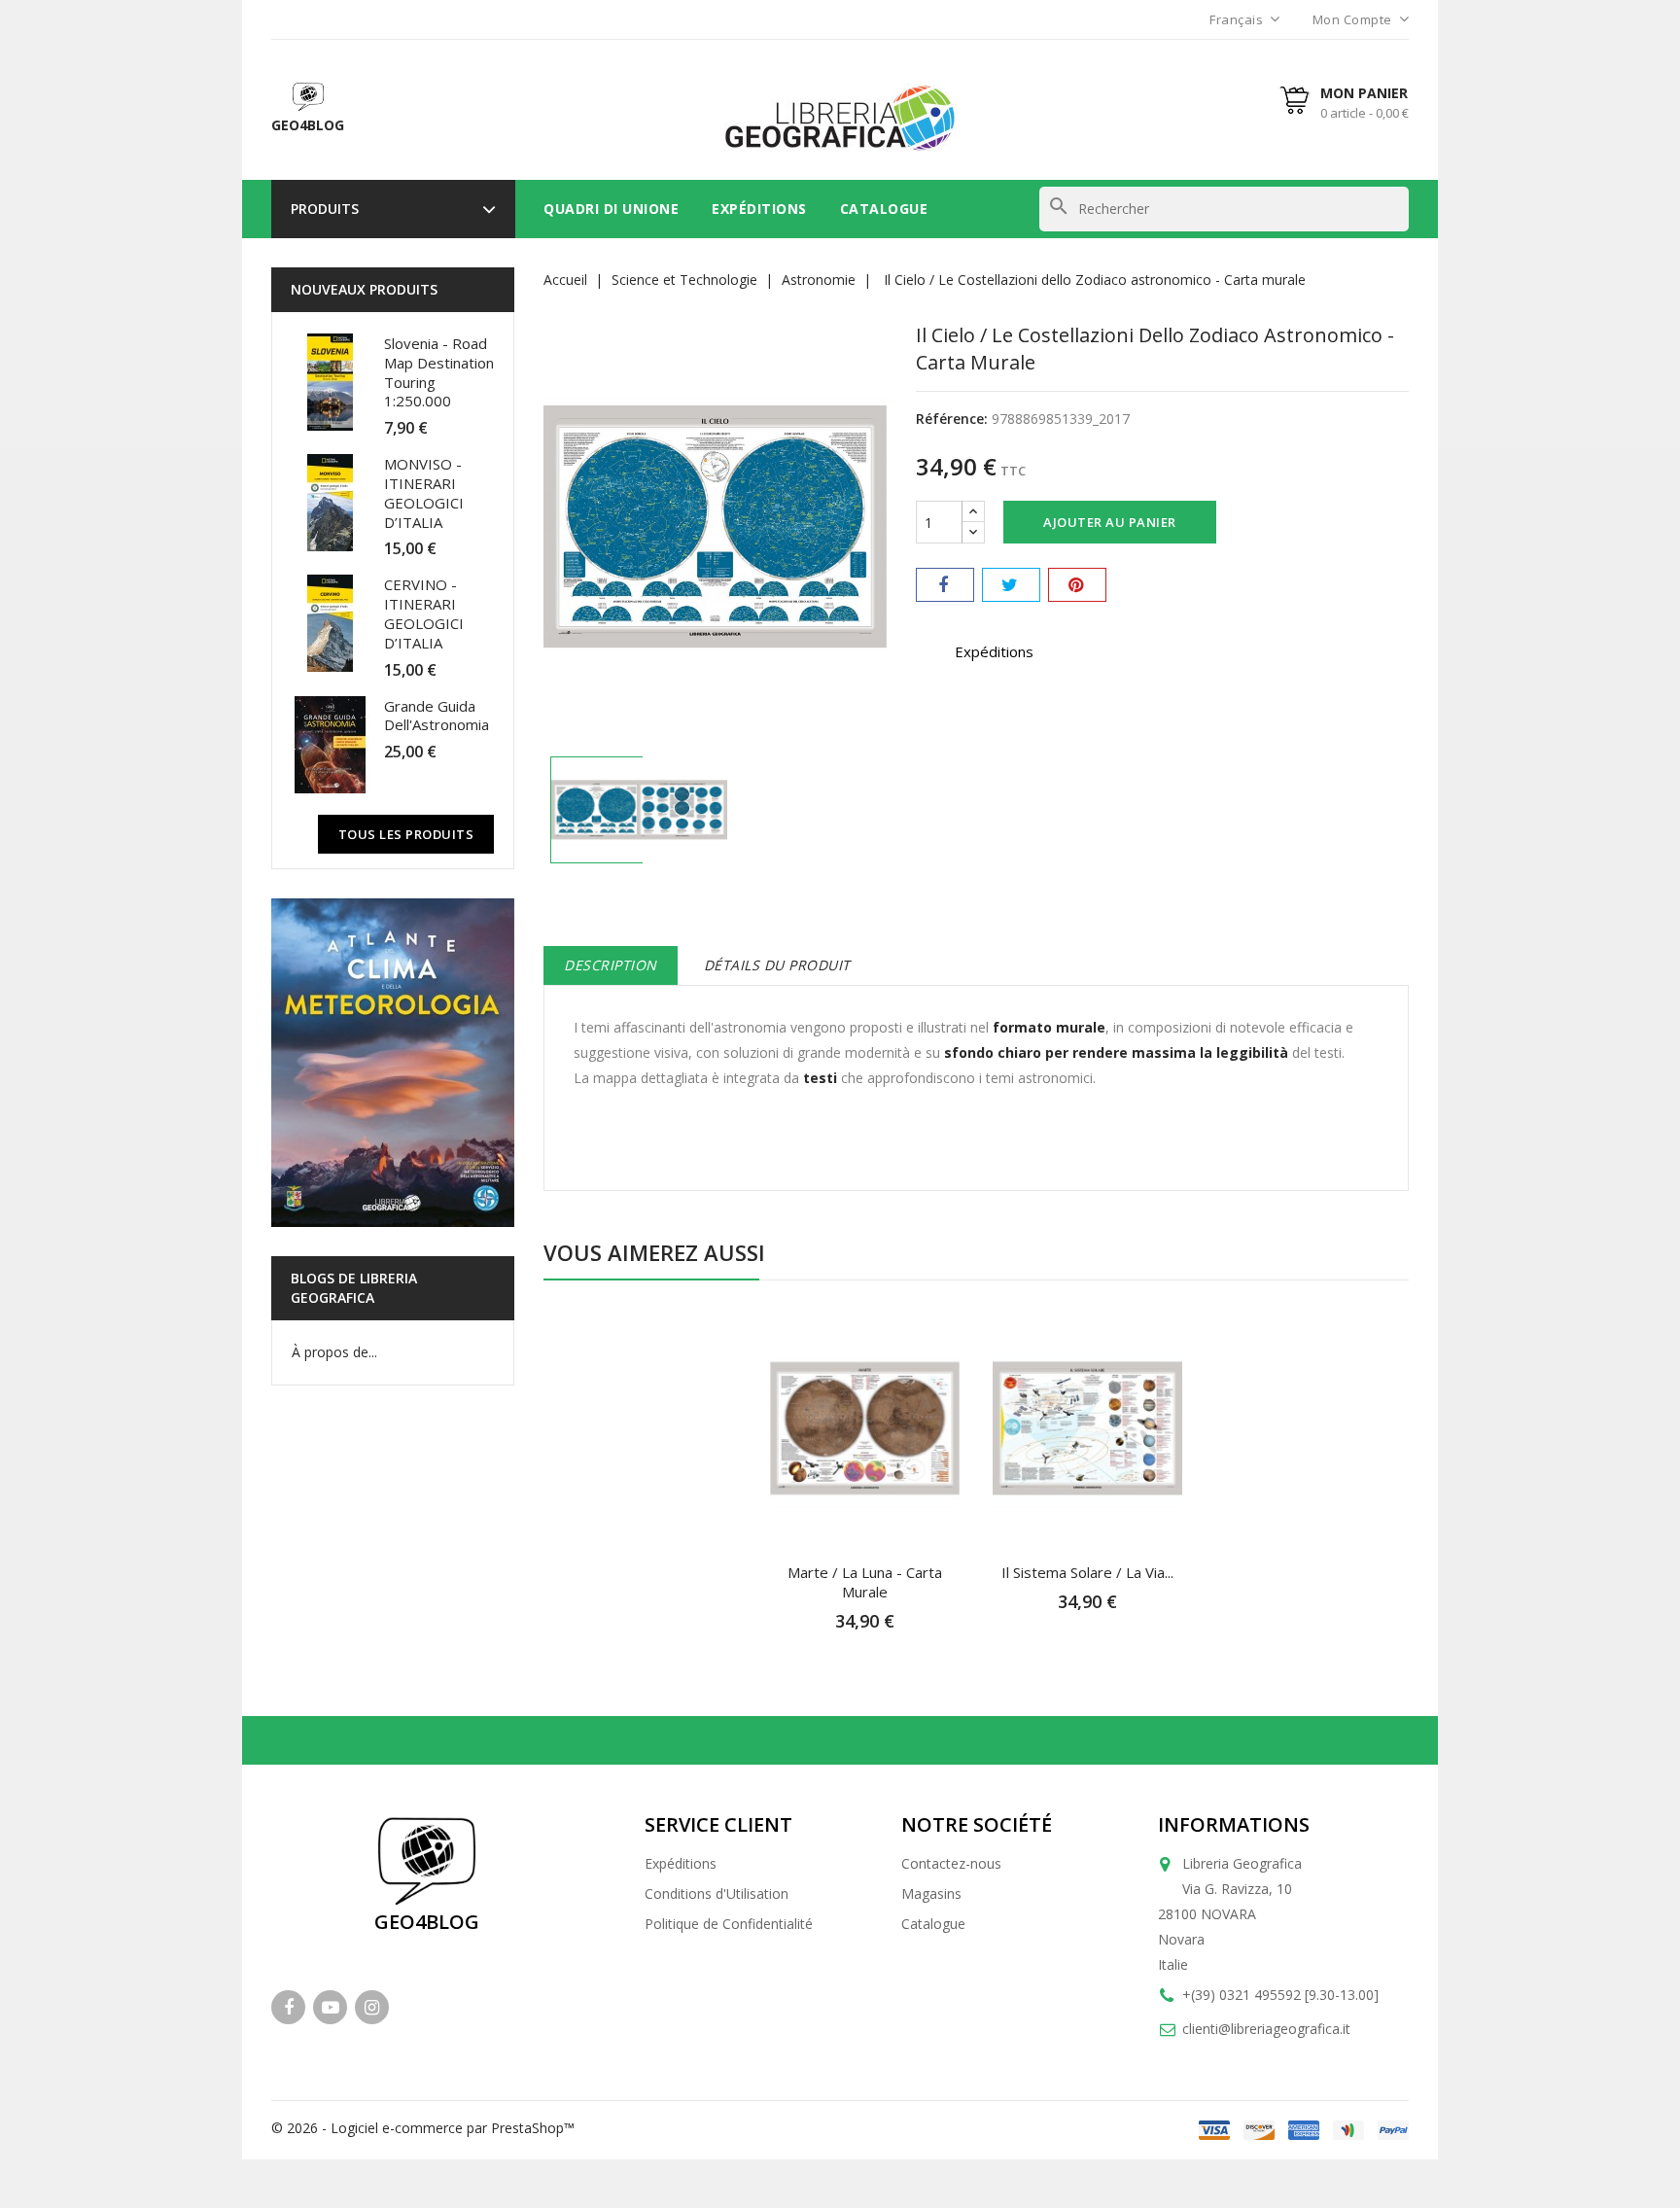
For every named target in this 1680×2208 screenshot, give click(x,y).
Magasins (931, 1893)
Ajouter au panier (1110, 522)
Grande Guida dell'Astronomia (437, 716)
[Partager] (945, 585)
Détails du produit (777, 965)
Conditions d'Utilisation (717, 1893)
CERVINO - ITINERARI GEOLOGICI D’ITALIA (424, 613)
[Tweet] (1011, 585)
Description (611, 965)
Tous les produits (406, 834)
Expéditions (759, 209)
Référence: (952, 419)
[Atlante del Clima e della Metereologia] (393, 1063)
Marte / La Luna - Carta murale (865, 1582)
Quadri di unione (611, 209)
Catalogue (884, 209)
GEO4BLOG (427, 1922)
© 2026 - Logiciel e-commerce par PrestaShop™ (423, 2128)
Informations (1234, 1824)
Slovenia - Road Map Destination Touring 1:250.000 (439, 372)
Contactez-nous (951, 1863)
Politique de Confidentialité (729, 1924)
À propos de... (334, 1352)
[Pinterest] (1077, 585)
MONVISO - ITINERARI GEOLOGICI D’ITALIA (424, 492)
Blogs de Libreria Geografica (354, 1288)
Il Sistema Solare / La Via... (1087, 1572)
